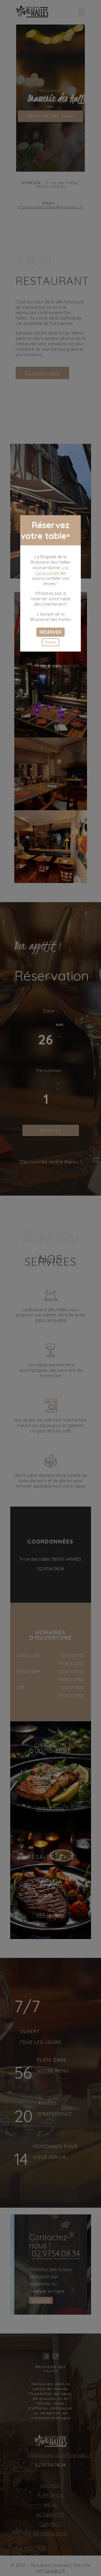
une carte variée (52, 570)
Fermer (50, 642)
